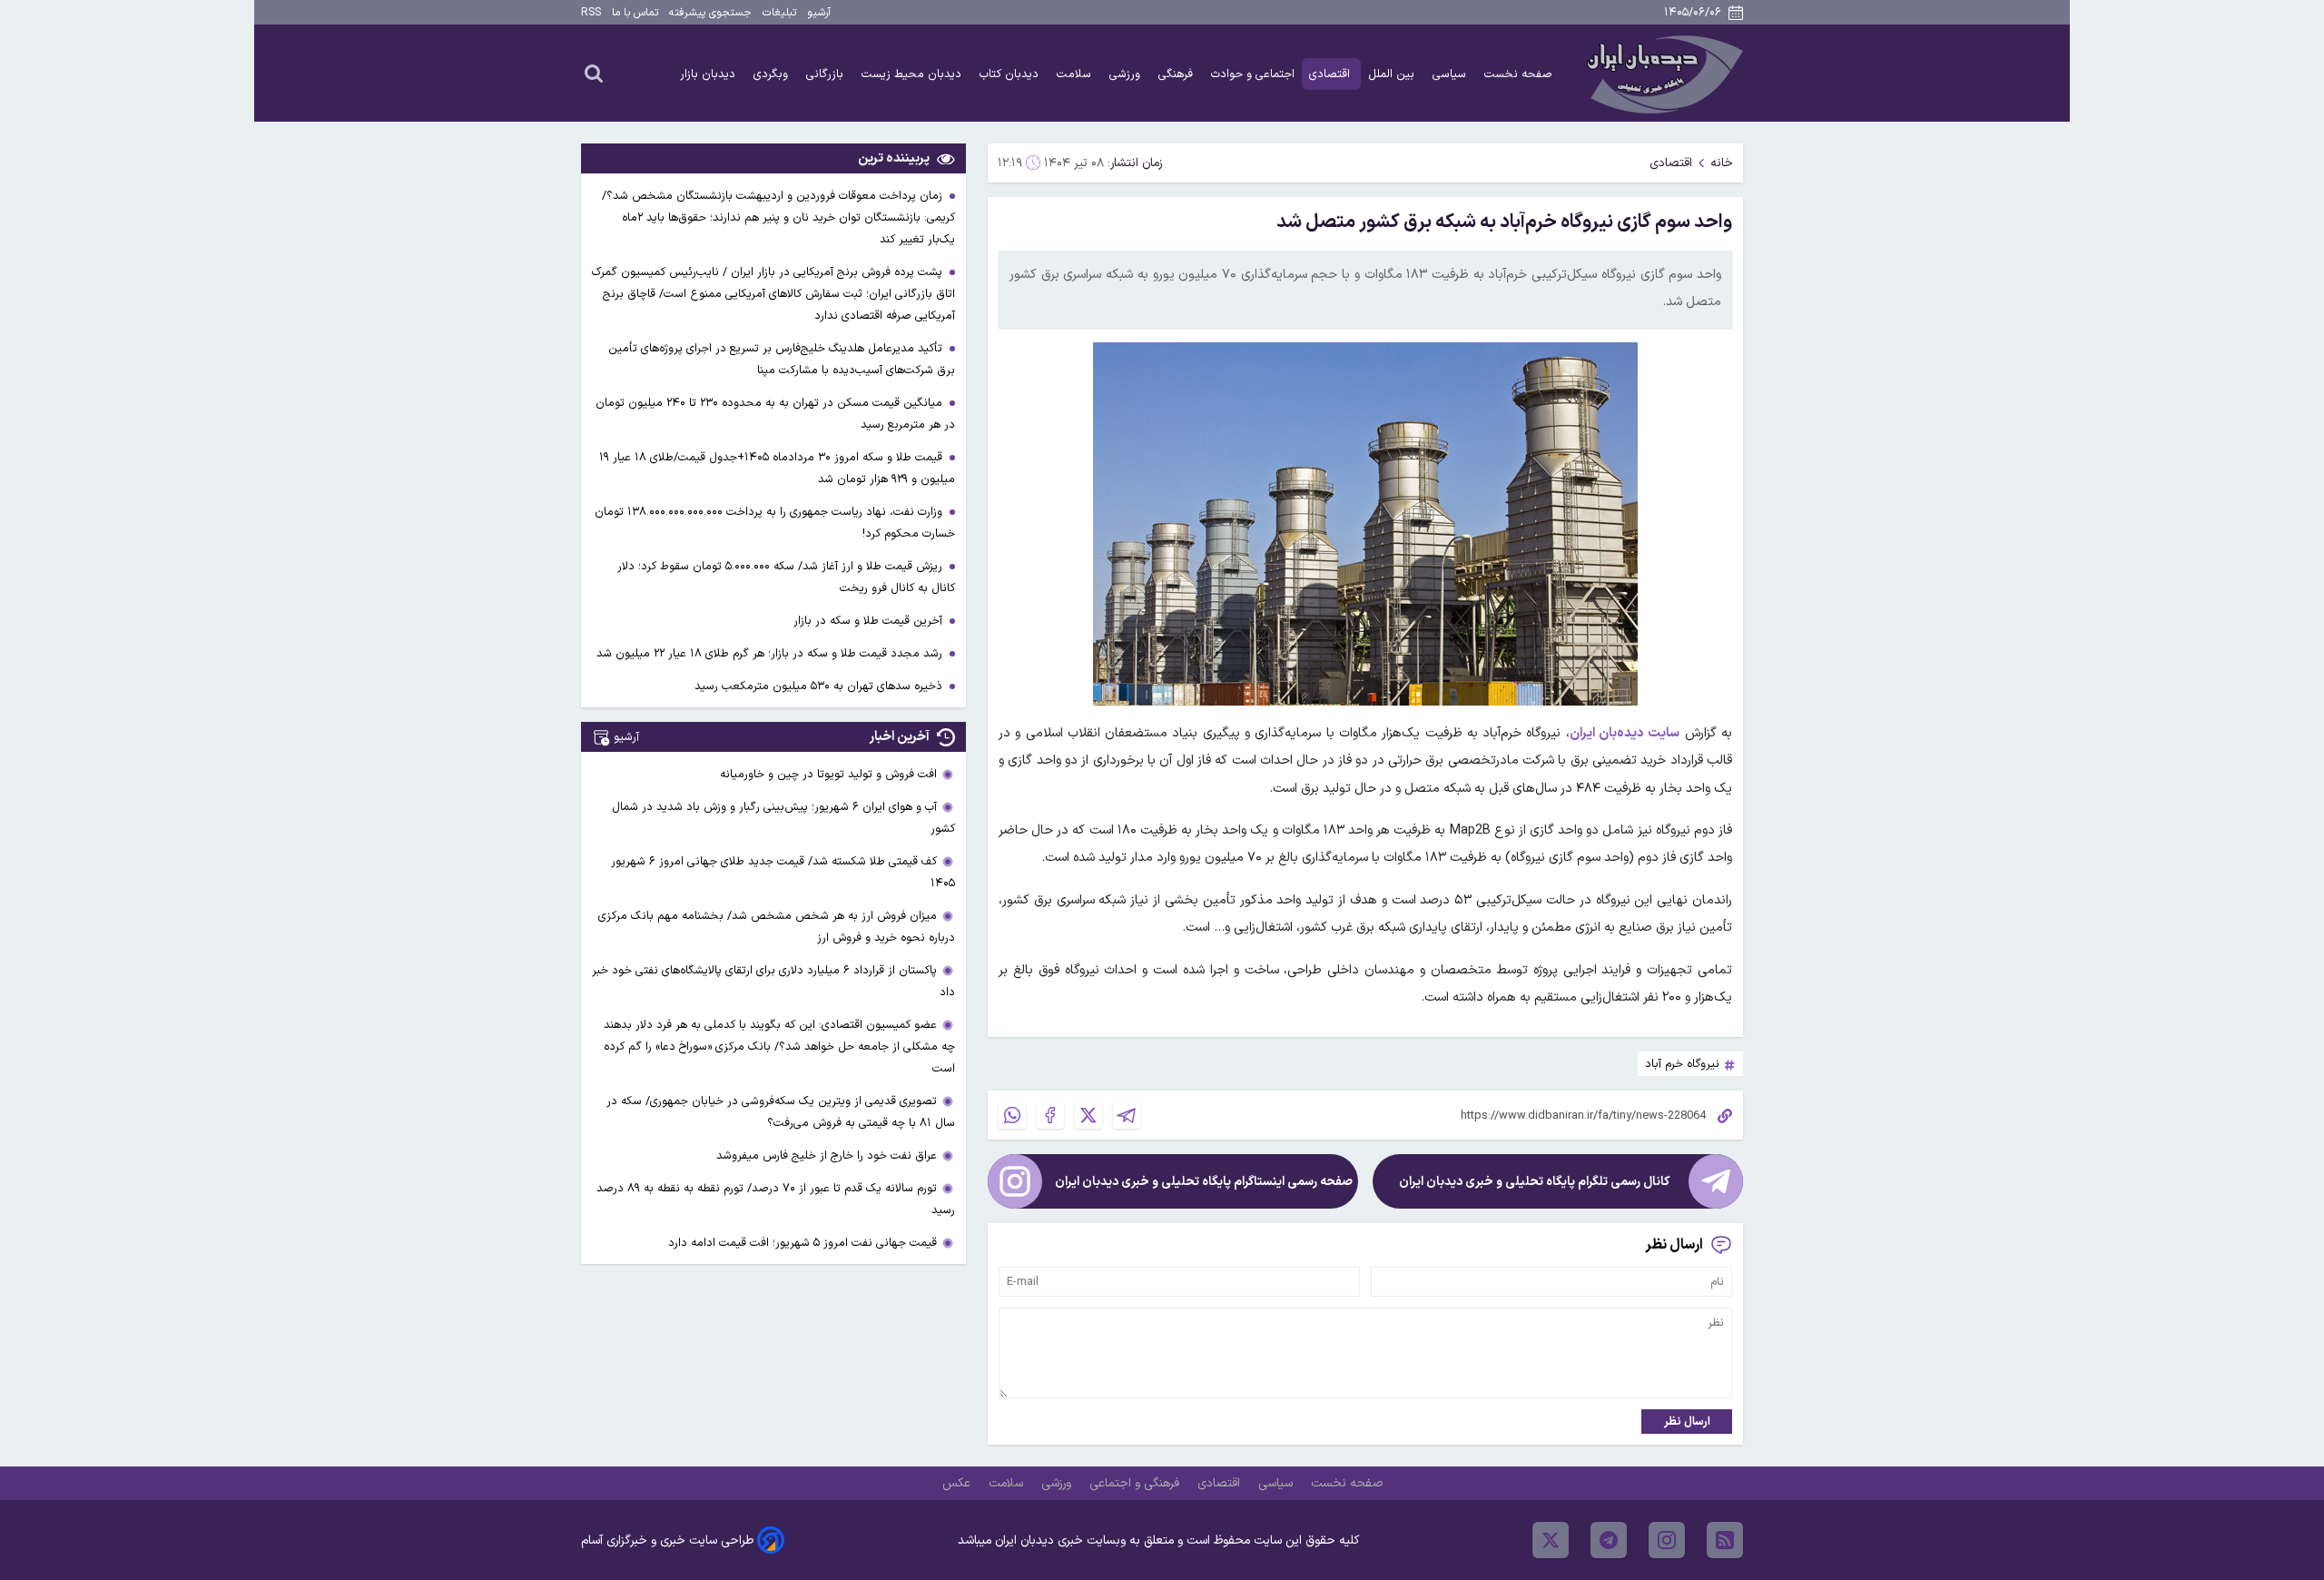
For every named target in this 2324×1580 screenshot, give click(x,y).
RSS (591, 13)
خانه (1722, 163)
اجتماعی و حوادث (1253, 74)
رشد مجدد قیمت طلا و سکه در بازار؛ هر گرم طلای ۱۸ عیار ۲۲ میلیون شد (771, 653)
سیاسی (1451, 74)
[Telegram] (1127, 1115)
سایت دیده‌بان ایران (1625, 733)
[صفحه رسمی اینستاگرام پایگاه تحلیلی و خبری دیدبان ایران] (1015, 1181)
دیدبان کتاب (1011, 74)
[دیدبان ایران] (1662, 73)
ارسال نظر (1687, 1422)
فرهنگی (1177, 74)
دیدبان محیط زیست (913, 74)
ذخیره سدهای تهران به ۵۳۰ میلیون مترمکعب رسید (820, 686)
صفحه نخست (1518, 74)
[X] (1088, 1115)
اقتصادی (1331, 74)
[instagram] (1667, 1540)
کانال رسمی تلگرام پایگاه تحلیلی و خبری (1534, 1182)
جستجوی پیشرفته (710, 13)
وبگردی (773, 74)
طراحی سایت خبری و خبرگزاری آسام (667, 1540)
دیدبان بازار (709, 74)
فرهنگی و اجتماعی (1136, 1483)
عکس (958, 1483)
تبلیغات (779, 13)
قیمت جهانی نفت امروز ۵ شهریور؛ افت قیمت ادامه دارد (803, 1243)
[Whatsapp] (1012, 1115)
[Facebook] (1050, 1115)
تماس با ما (635, 13)
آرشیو (819, 13)
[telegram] (1609, 1540)
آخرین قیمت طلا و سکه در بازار (870, 621)
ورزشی (1127, 74)
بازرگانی (827, 74)
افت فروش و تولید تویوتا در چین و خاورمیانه (828, 774)
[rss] (1725, 1540)
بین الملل (1393, 74)
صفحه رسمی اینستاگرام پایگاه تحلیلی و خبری (1204, 1182)
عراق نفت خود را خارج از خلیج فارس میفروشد (827, 1155)
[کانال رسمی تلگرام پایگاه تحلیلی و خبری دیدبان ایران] (1716, 1181)
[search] (594, 73)
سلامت (1076, 74)
